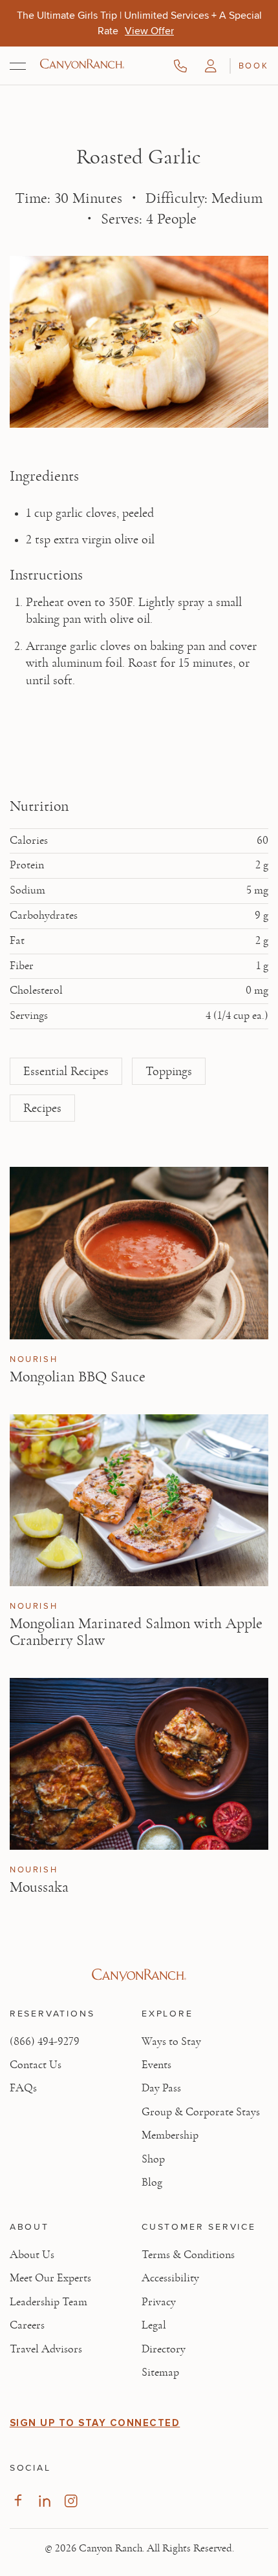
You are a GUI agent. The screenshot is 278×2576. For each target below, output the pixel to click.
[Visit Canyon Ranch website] (139, 1975)
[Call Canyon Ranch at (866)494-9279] (180, 66)
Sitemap (160, 2372)
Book (253, 65)
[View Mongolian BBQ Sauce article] (139, 1253)
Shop (153, 2159)
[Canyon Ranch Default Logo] (82, 65)
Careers (27, 2325)
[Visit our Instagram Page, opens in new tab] (71, 2501)
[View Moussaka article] (139, 1764)
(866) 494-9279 (45, 2042)
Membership (170, 2135)
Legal (154, 2325)
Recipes (42, 1108)
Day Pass (161, 2088)
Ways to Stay (171, 2042)
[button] (211, 66)
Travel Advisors (46, 2349)
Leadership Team (48, 2302)
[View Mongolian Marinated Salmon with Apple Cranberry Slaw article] (139, 1501)
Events (156, 2065)
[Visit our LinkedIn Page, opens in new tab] (44, 2501)
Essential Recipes (66, 1071)
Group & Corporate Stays (201, 2112)
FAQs (23, 2088)
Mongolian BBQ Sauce (78, 1377)
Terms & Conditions (188, 2255)
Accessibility (170, 2278)
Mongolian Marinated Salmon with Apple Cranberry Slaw (136, 1632)
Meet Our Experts (50, 2278)
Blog (152, 2183)
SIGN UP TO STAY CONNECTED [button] (95, 2423)
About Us (32, 2255)
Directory (164, 2349)
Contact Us (36, 2065)
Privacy (159, 2302)
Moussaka (39, 1887)
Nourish (34, 1359)
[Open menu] (18, 66)
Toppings (169, 1071)
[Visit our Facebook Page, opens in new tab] (18, 2501)
